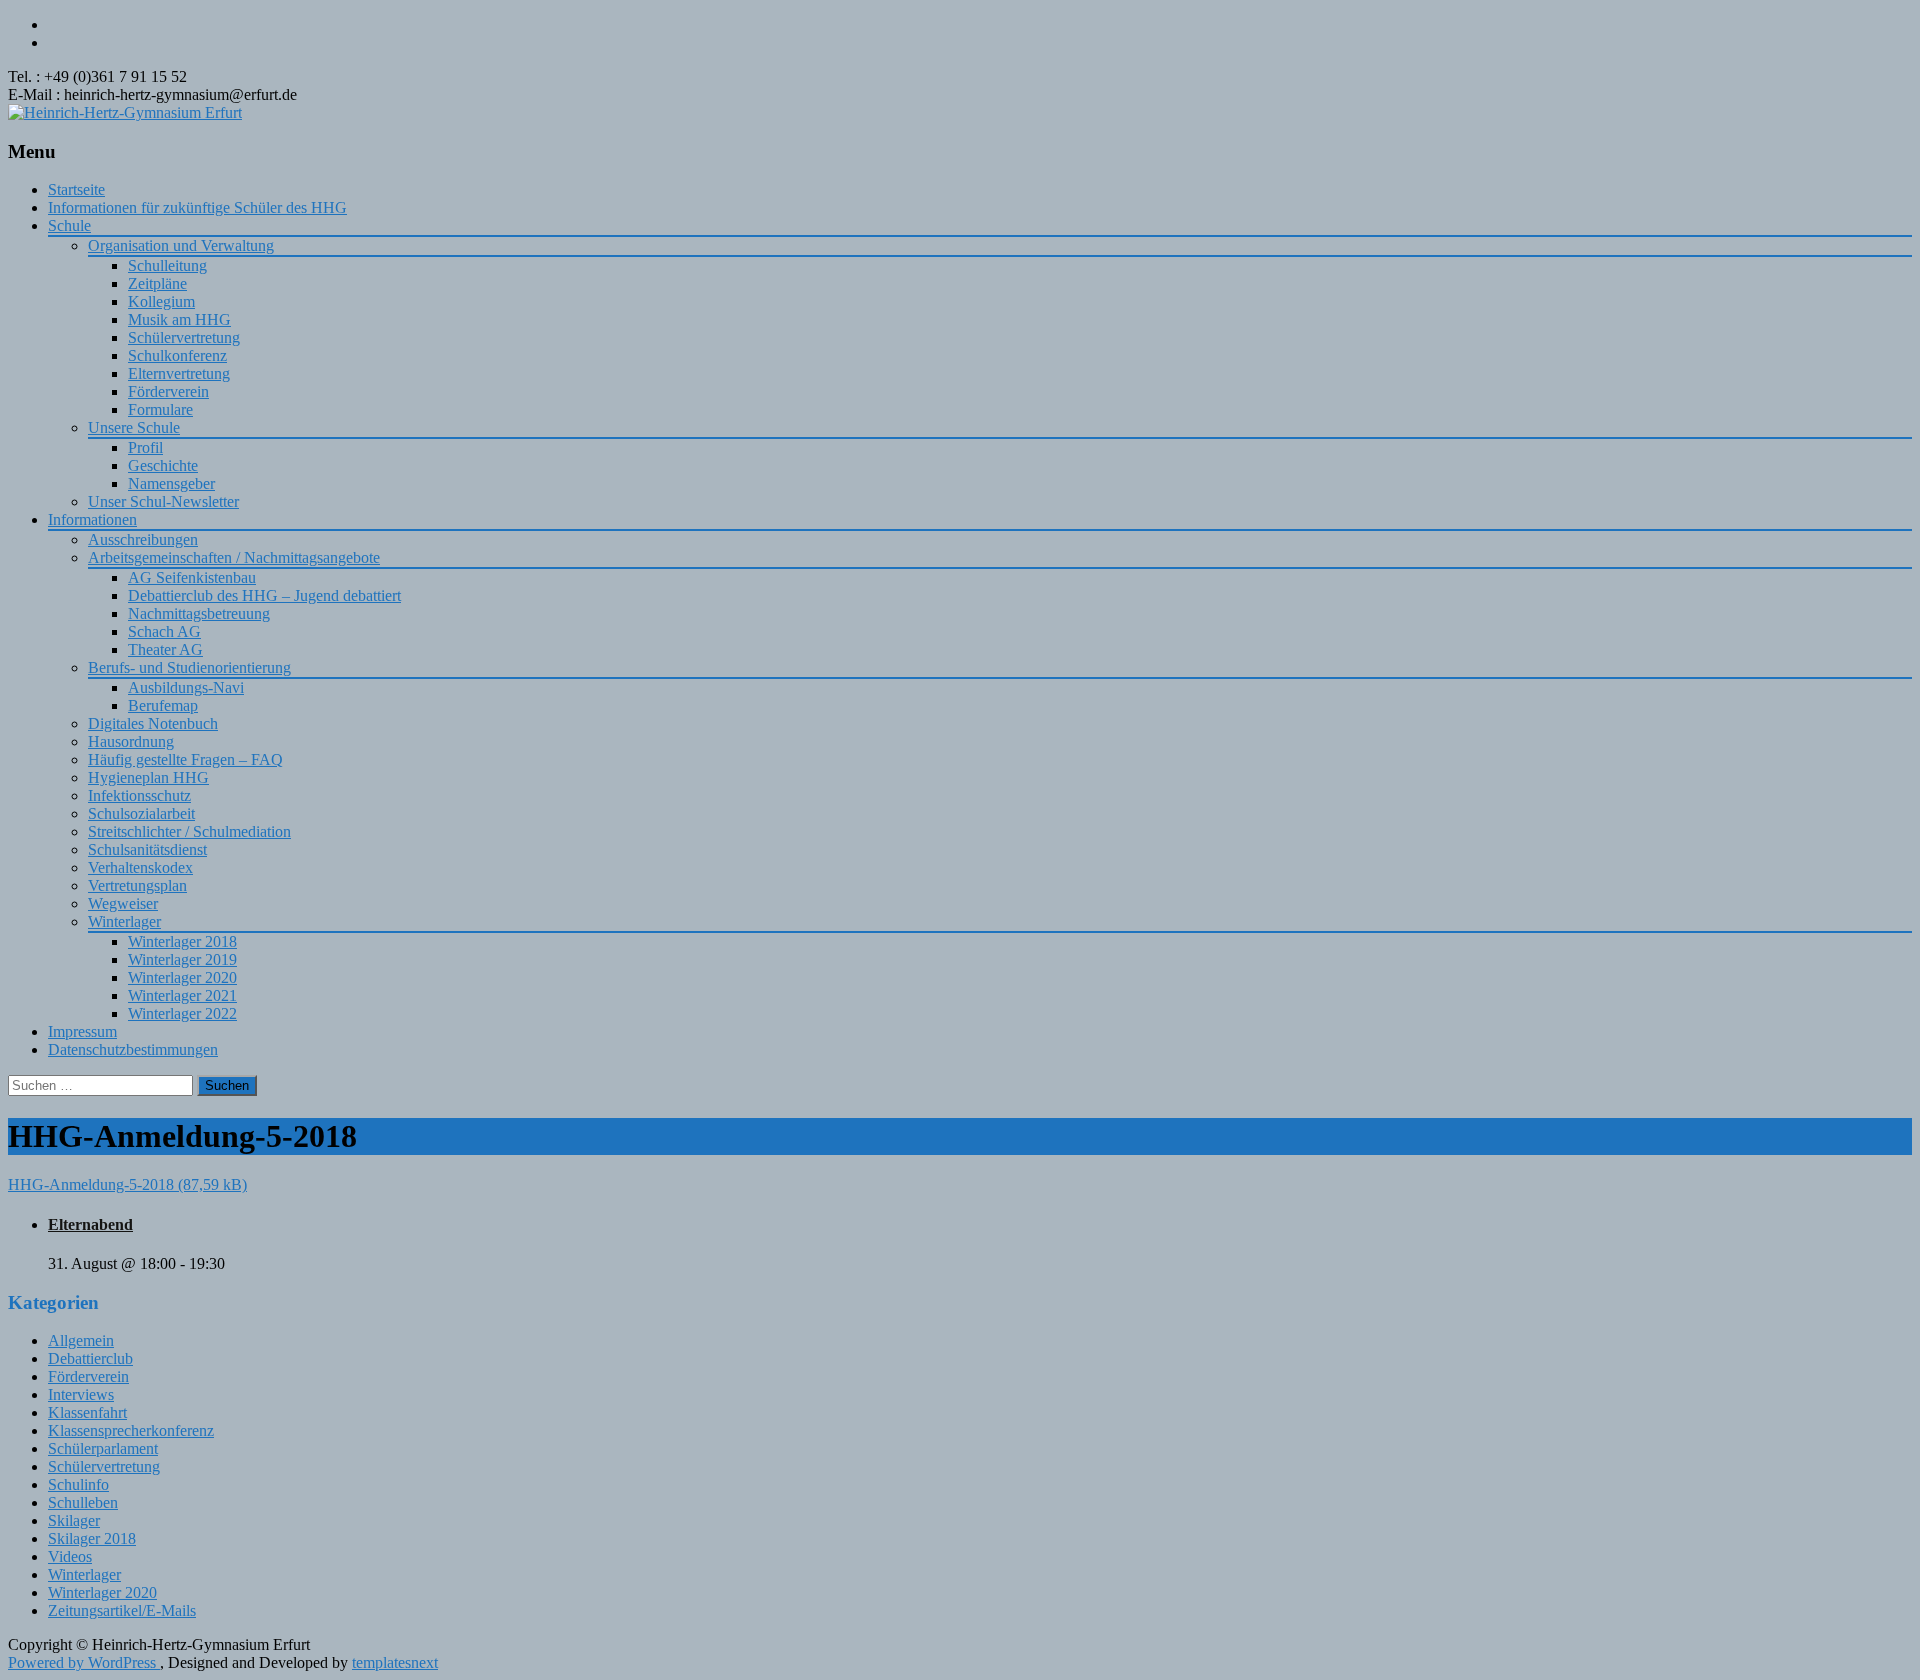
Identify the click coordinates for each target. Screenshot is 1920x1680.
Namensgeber (171, 483)
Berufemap (163, 705)
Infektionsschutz (139, 795)
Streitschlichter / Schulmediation (189, 831)
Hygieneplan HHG (148, 777)
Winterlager (124, 921)
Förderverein (168, 391)
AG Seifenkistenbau (192, 577)
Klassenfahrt (87, 1412)
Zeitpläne (157, 283)
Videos (70, 1556)
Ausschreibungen (143, 539)
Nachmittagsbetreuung (199, 613)
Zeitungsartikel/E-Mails (122, 1610)
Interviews (81, 1394)
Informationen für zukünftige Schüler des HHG (197, 207)
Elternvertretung (179, 373)
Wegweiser (123, 903)
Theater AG (165, 649)
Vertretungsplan (137, 885)
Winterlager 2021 (182, 995)
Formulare (160, 409)
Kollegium (161, 301)
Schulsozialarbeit (141, 813)
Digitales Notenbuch (153, 723)
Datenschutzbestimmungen (133, 1049)
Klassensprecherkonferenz (131, 1430)
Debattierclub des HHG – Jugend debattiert (264, 595)
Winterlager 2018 (182, 941)
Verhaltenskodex (140, 867)
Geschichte (163, 465)
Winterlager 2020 (182, 977)
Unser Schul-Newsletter (163, 501)
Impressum (82, 1031)
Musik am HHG (179, 319)
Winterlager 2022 (182, 1013)
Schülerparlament (103, 1448)
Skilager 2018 (92, 1538)
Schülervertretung (184, 337)
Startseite (76, 189)
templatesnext (395, 1662)
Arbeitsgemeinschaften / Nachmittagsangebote (234, 557)
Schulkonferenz (177, 355)
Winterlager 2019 (182, 959)
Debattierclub (90, 1358)
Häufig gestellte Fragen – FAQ (185, 759)
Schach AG (164, 631)
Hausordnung (131, 741)
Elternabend (90, 1224)
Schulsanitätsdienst (147, 849)
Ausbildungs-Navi (186, 687)
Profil (145, 447)
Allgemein (81, 1340)
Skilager (74, 1520)
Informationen (92, 519)
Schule (69, 225)
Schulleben (83, 1502)
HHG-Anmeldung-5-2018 (91, 1184)
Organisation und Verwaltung (181, 245)
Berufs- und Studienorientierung (189, 667)
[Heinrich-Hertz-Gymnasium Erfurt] (125, 112)
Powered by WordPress (84, 1662)
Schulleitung (167, 265)
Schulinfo (78, 1484)
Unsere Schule (134, 427)
